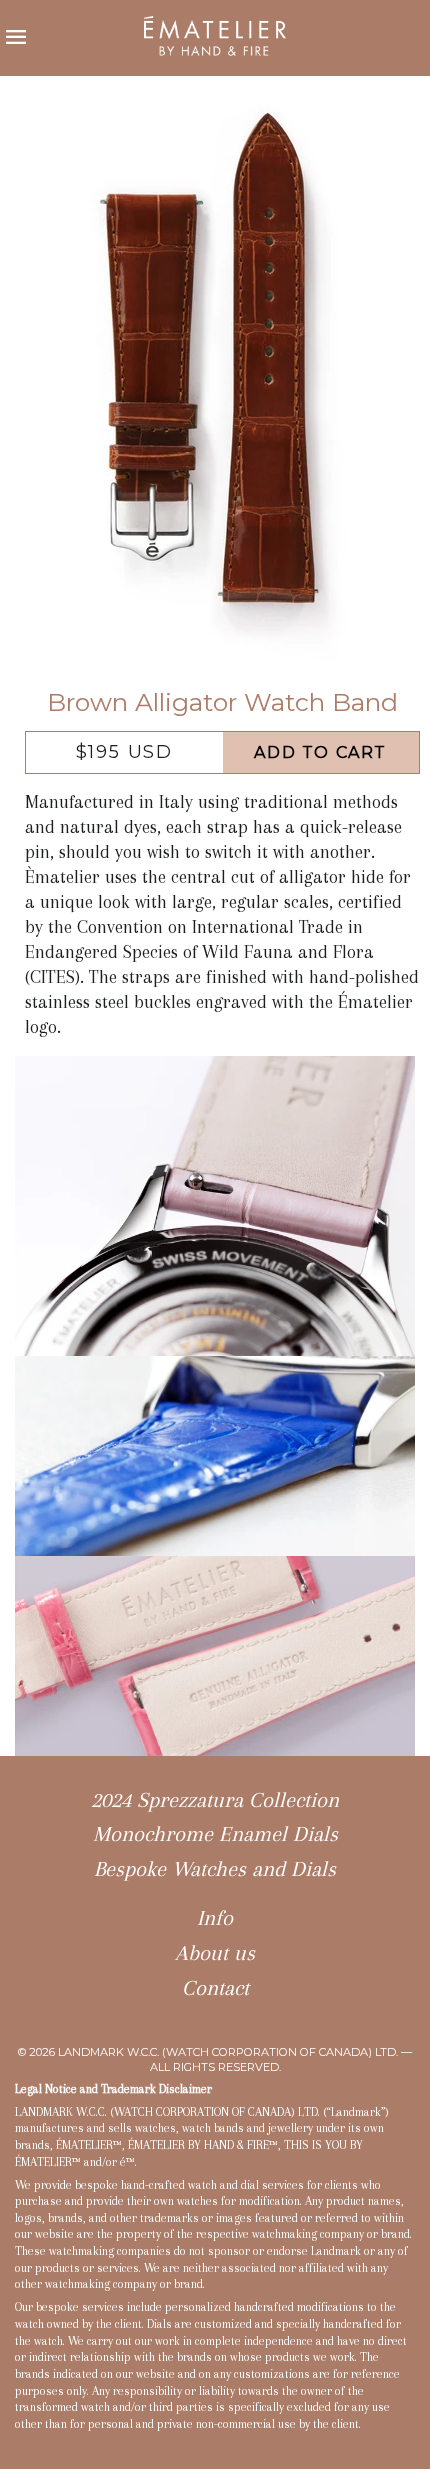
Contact (215, 1988)
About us (215, 1953)
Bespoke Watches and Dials (215, 1869)
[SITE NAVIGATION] (17, 38)
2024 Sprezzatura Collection (215, 1800)
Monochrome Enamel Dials (215, 1834)
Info (215, 1918)
